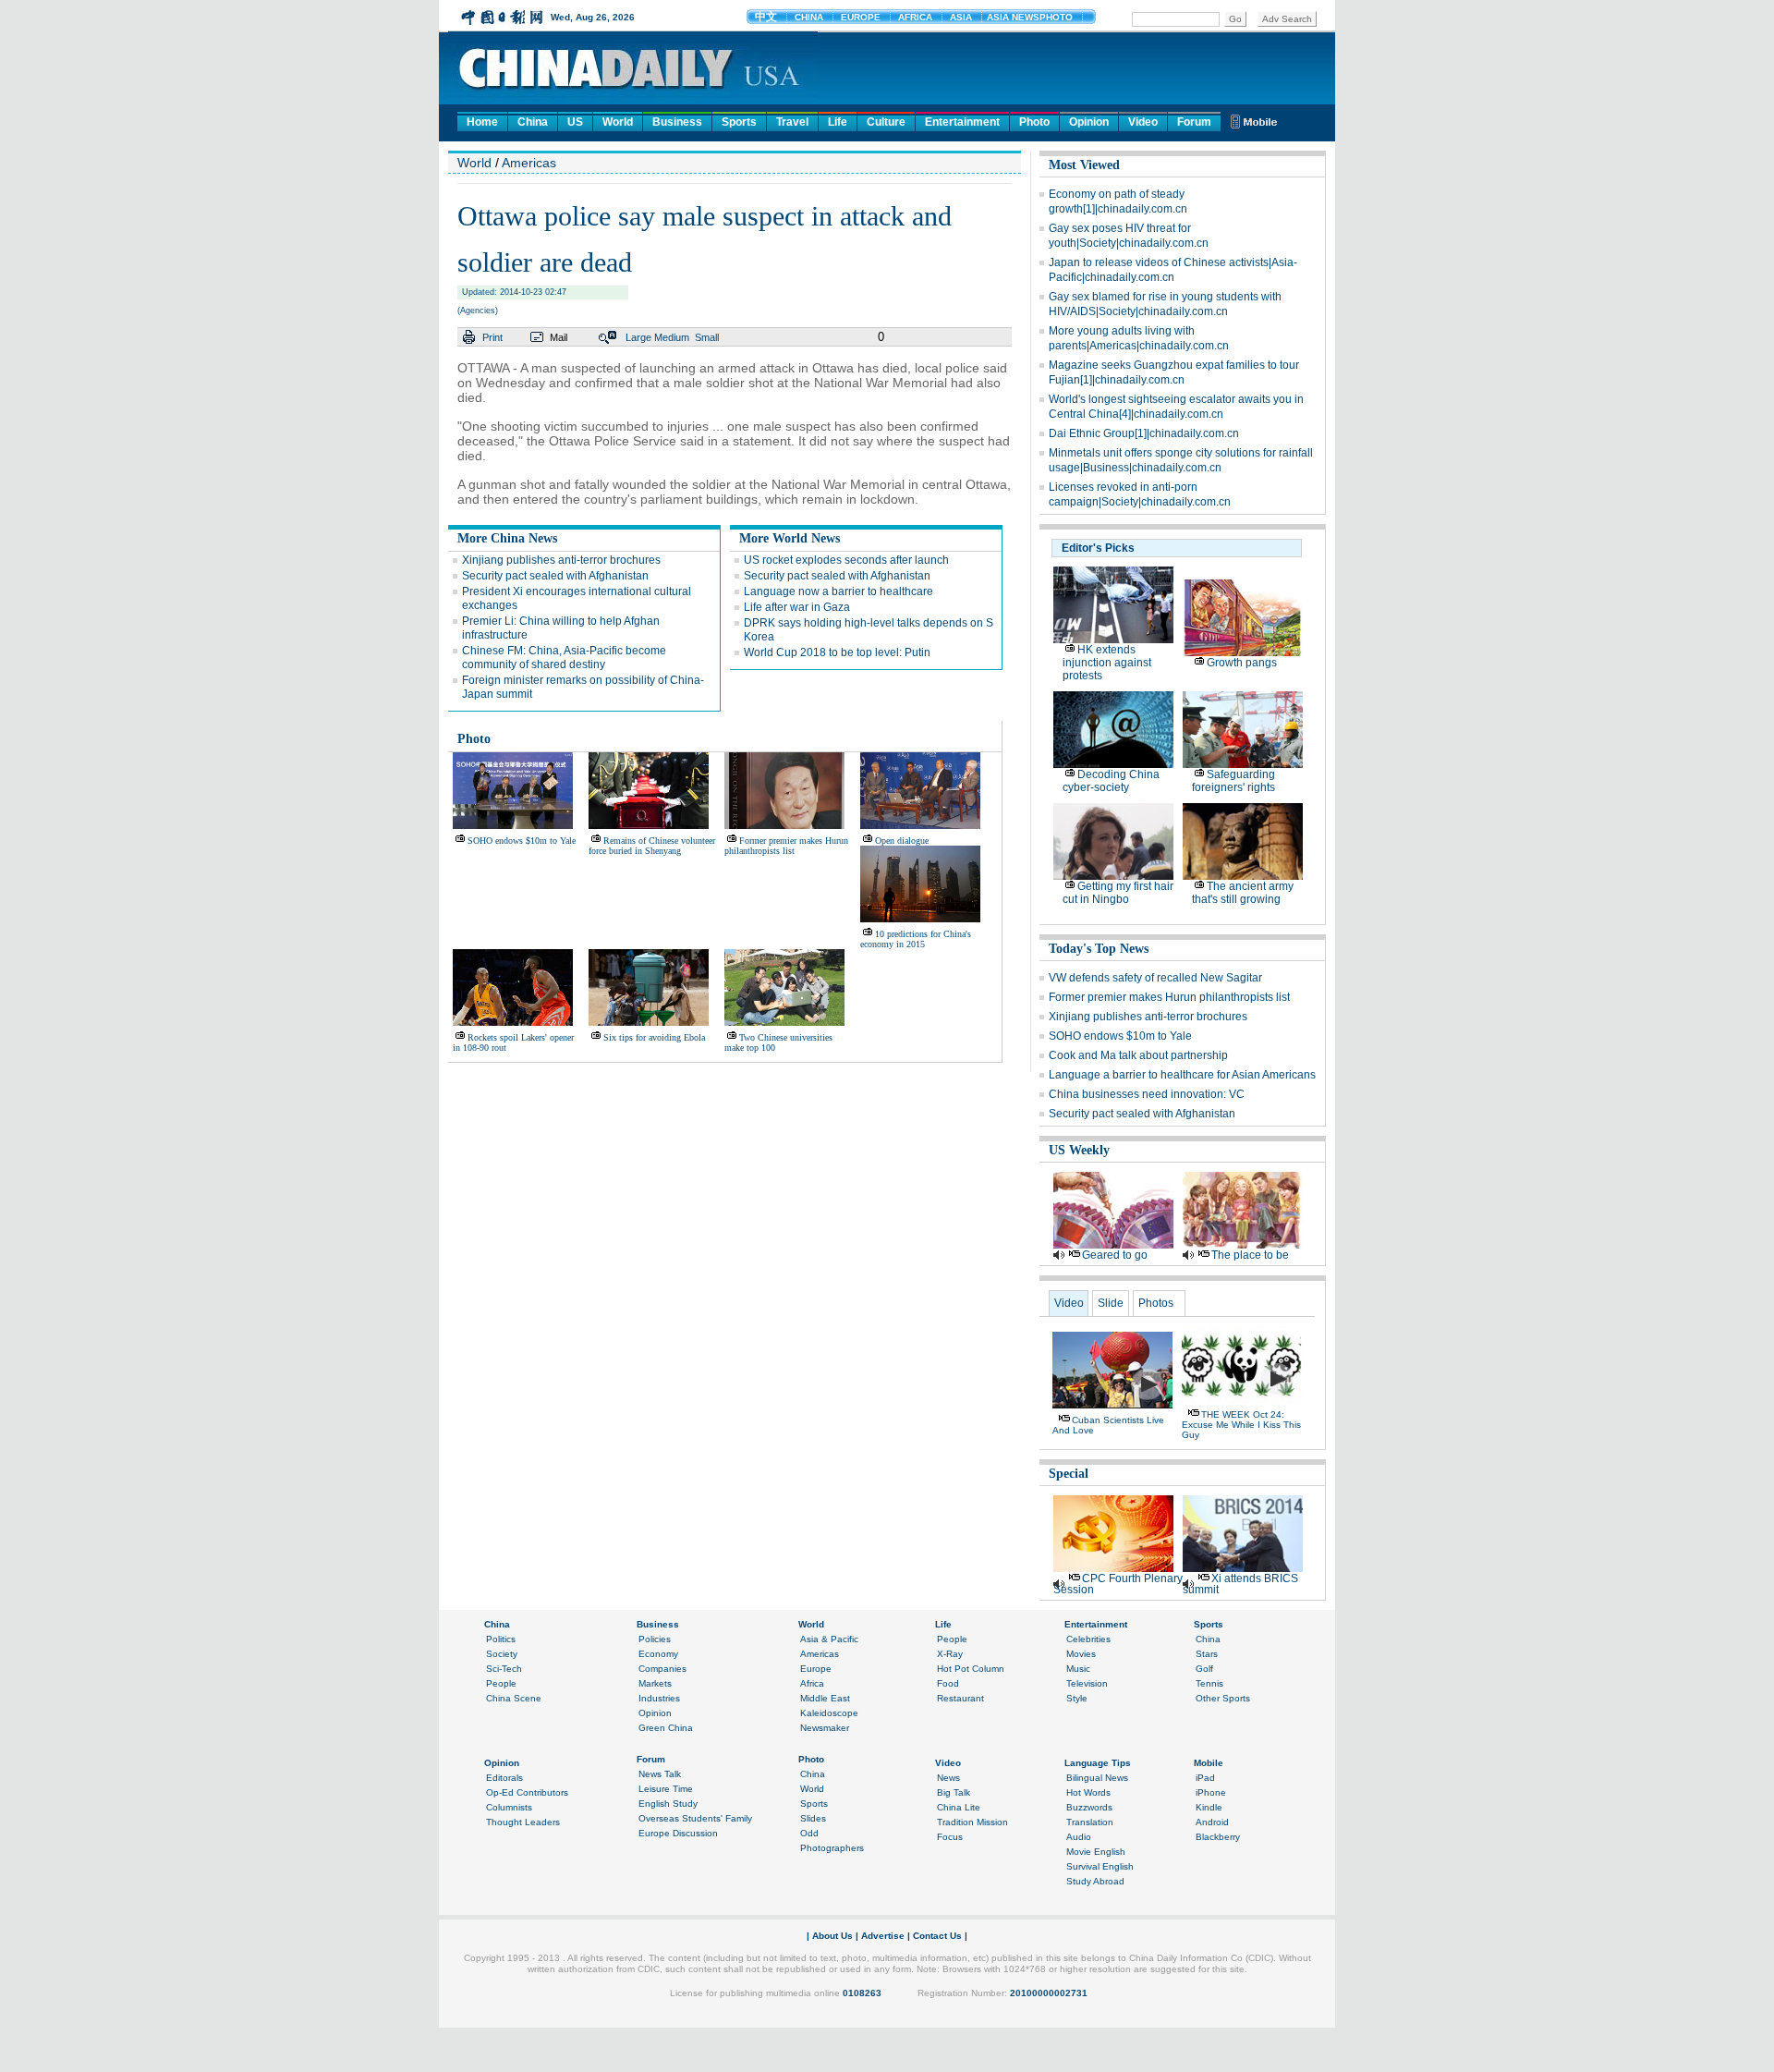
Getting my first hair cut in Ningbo (1118, 893)
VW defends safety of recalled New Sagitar (1155, 978)
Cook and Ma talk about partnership (1138, 1055)
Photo (1034, 122)
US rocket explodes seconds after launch (846, 560)
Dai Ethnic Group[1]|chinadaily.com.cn (1144, 433)
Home (482, 122)
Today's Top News (1099, 949)
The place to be (1250, 1255)
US (575, 122)
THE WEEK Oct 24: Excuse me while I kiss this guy (1241, 1425)
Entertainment (962, 122)
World (618, 122)
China (533, 122)
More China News (507, 538)
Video (1143, 122)
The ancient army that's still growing (1243, 893)
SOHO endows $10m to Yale (522, 841)
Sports (739, 122)
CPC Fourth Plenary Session (1118, 1584)
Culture (886, 122)
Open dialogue (902, 841)
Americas (529, 163)
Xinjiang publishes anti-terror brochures (561, 560)
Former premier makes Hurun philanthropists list (786, 846)
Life (838, 122)
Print (492, 337)
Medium (672, 337)
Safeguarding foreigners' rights (1233, 781)
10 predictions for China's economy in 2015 (916, 939)
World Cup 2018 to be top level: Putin (837, 652)
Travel (792, 122)
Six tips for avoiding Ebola (654, 1037)
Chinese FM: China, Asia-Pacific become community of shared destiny (564, 658)
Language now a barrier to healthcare (838, 591)
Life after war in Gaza (797, 607)
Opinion (1089, 122)
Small (707, 337)
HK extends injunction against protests (1107, 663)
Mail (559, 337)
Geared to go (1115, 1255)
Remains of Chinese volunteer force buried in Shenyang (652, 846)
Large (638, 337)
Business (677, 122)
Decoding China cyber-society (1111, 781)
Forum (1194, 122)
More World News (790, 538)
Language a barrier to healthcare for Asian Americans (1182, 1075)
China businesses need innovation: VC (1147, 1094)
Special (1069, 1474)
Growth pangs (1242, 663)
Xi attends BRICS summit (1240, 1584)
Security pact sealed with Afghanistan (555, 576)
